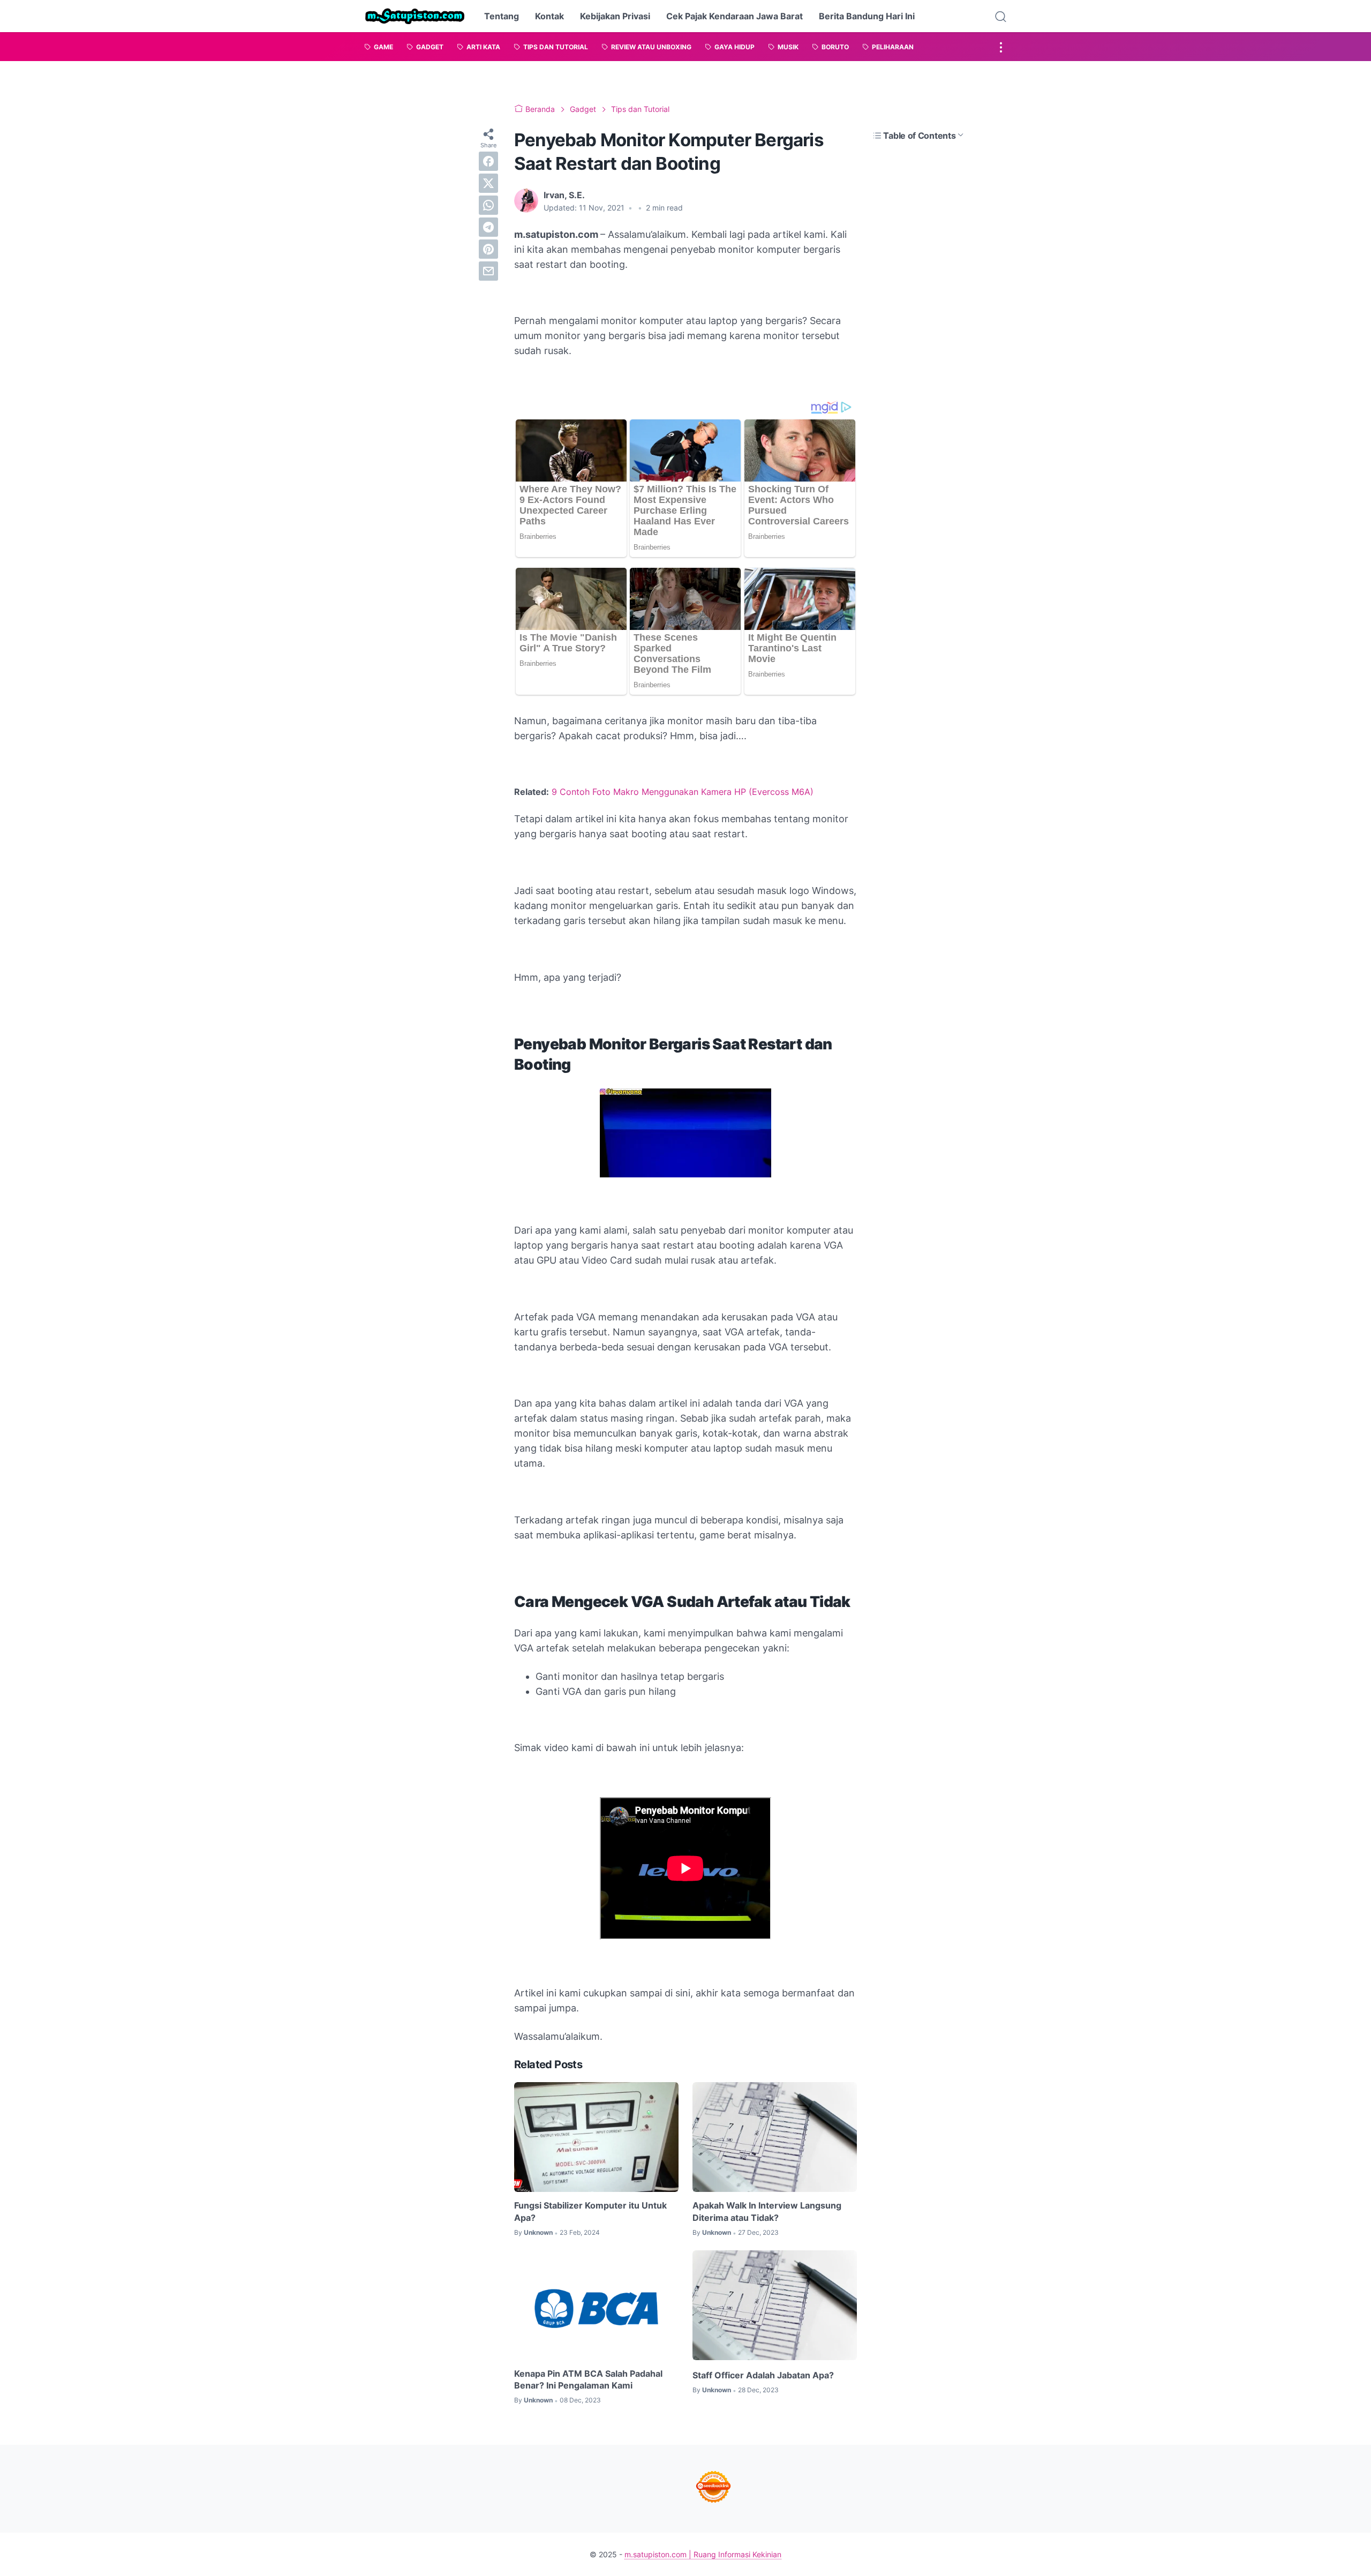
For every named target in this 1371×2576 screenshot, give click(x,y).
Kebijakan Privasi (615, 16)
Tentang (502, 16)
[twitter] (488, 183)
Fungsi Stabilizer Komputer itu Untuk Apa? (590, 2211)
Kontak (549, 16)
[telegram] (488, 227)
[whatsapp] (488, 205)
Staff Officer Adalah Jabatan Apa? (763, 2375)
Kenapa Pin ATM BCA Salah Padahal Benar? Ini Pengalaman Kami (588, 2379)
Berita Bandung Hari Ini (867, 16)
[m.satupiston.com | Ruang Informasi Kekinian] (415, 16)
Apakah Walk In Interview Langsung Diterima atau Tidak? (767, 2211)
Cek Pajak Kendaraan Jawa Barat (735, 16)
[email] (488, 271)
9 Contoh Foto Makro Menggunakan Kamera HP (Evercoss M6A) (683, 792)
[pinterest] (488, 249)
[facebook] (488, 161)
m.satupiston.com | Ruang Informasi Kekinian (703, 2554)
